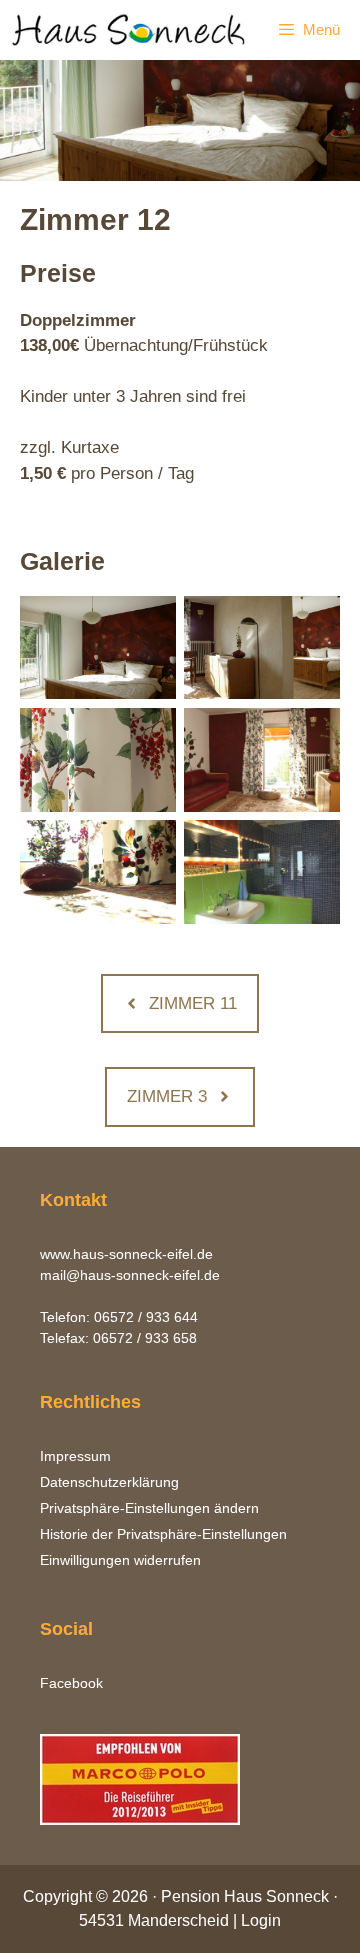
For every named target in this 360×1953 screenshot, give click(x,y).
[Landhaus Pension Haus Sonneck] (129, 30)
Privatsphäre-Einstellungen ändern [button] (149, 1508)
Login (261, 1920)
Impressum (75, 1456)
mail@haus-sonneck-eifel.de (130, 1275)
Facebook (71, 1683)
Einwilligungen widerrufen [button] (120, 1560)
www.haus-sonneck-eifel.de (126, 1254)
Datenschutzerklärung (109, 1482)
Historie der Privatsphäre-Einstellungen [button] (163, 1534)
